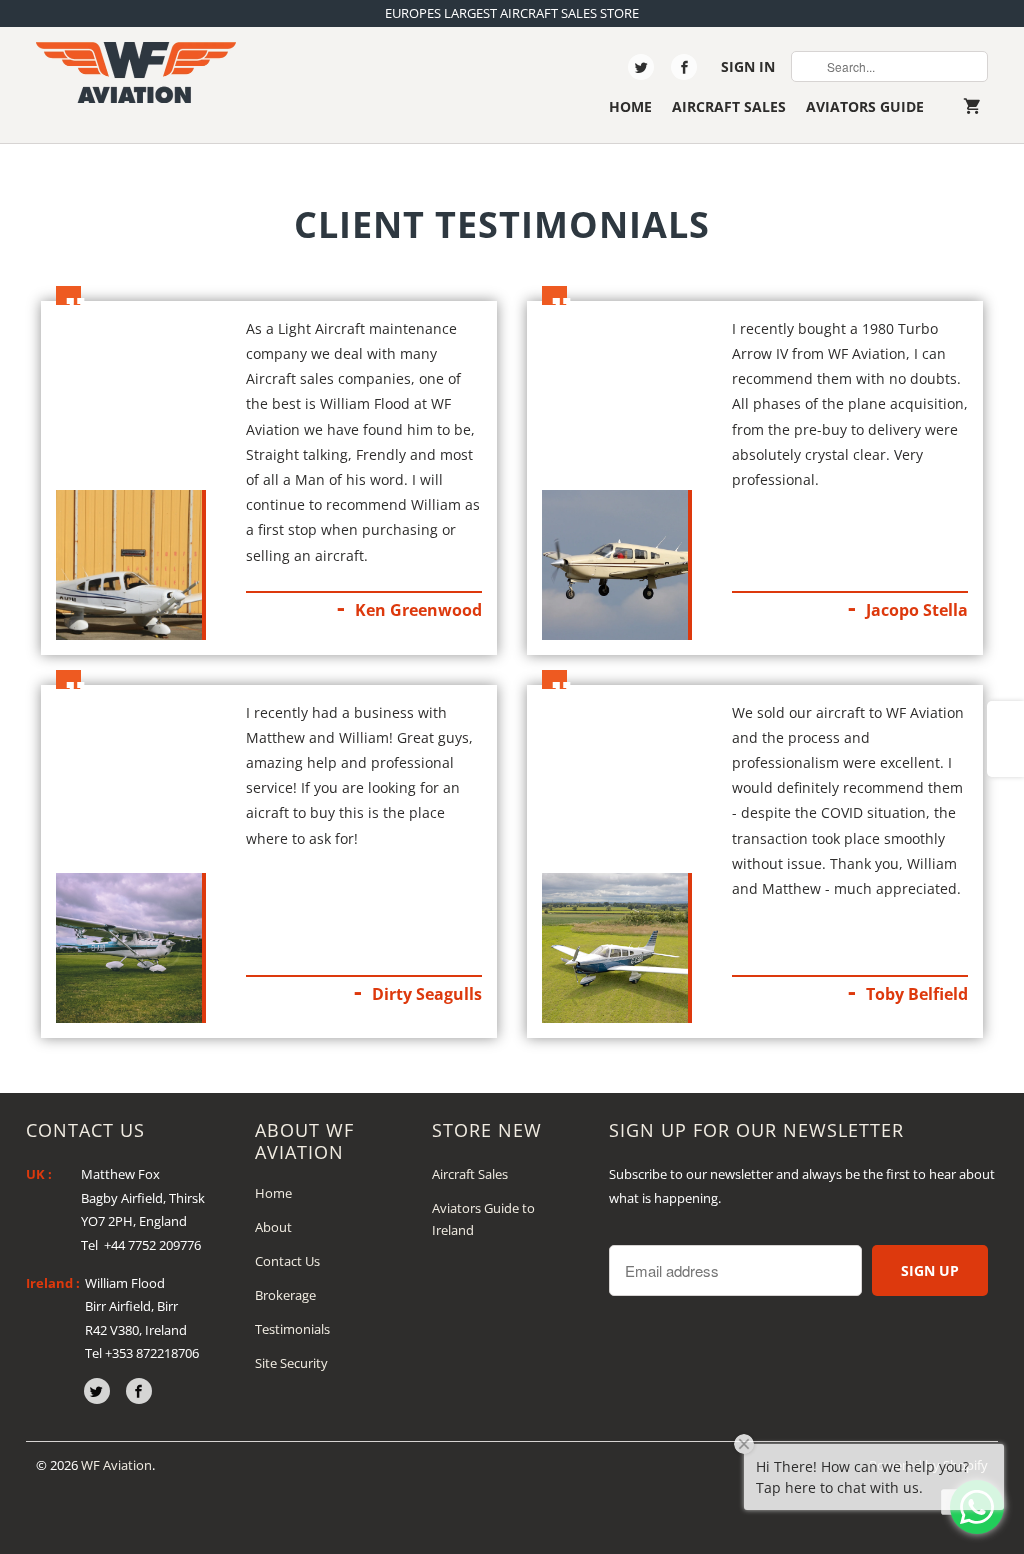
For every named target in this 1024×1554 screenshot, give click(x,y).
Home (630, 106)
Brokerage (285, 1295)
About (273, 1227)
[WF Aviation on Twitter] (641, 67)
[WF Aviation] (136, 72)
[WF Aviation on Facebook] (684, 67)
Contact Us (287, 1261)
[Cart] (976, 106)
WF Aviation (116, 1465)
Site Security (291, 1363)
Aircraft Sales (729, 106)
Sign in (748, 66)
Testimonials (292, 1329)
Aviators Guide (865, 106)
